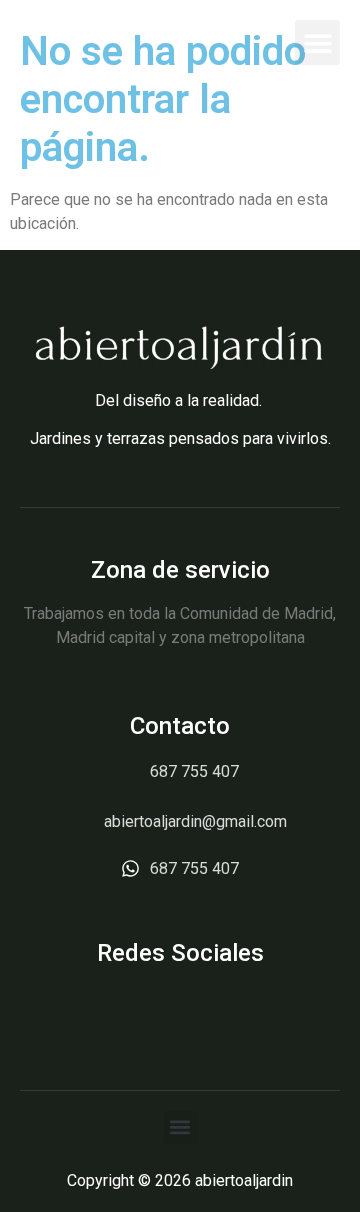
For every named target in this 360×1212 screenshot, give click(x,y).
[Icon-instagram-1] (180, 1007)
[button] (317, 42)
